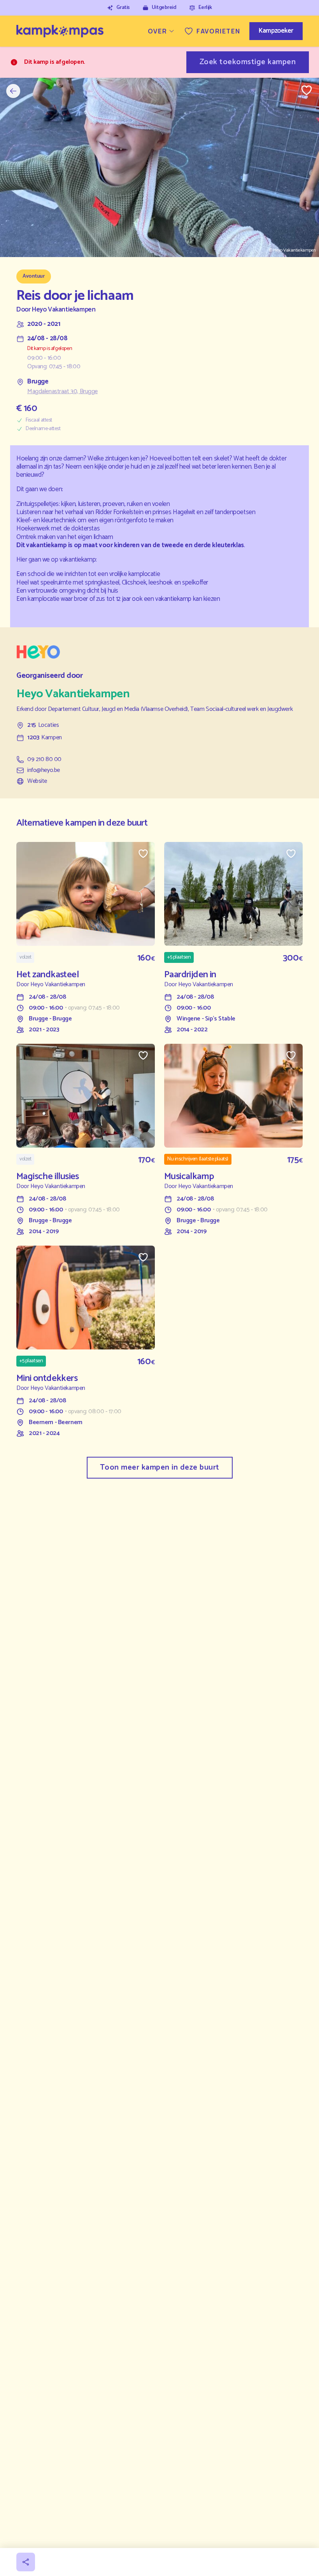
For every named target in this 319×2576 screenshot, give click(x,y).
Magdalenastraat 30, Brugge (62, 392)
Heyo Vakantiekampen (64, 310)
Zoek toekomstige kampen (248, 62)
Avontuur (34, 276)
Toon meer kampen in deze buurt (160, 1467)
